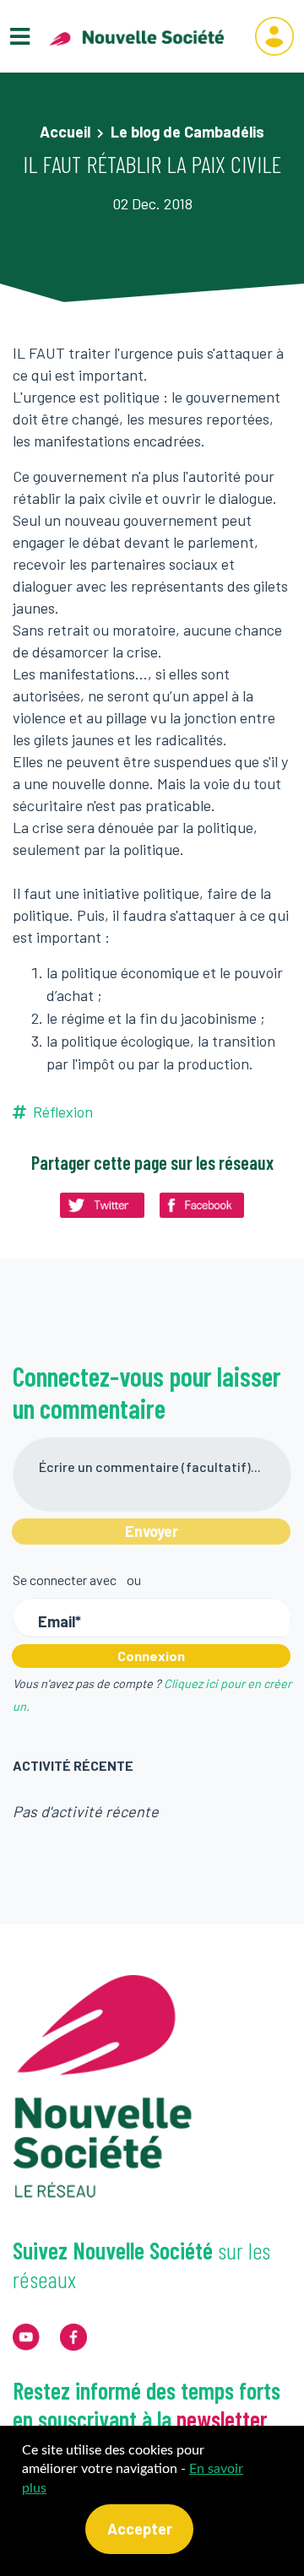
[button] (274, 36)
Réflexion (63, 1112)
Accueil (65, 132)
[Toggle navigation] (20, 37)
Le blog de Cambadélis (187, 132)
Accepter (140, 2529)
